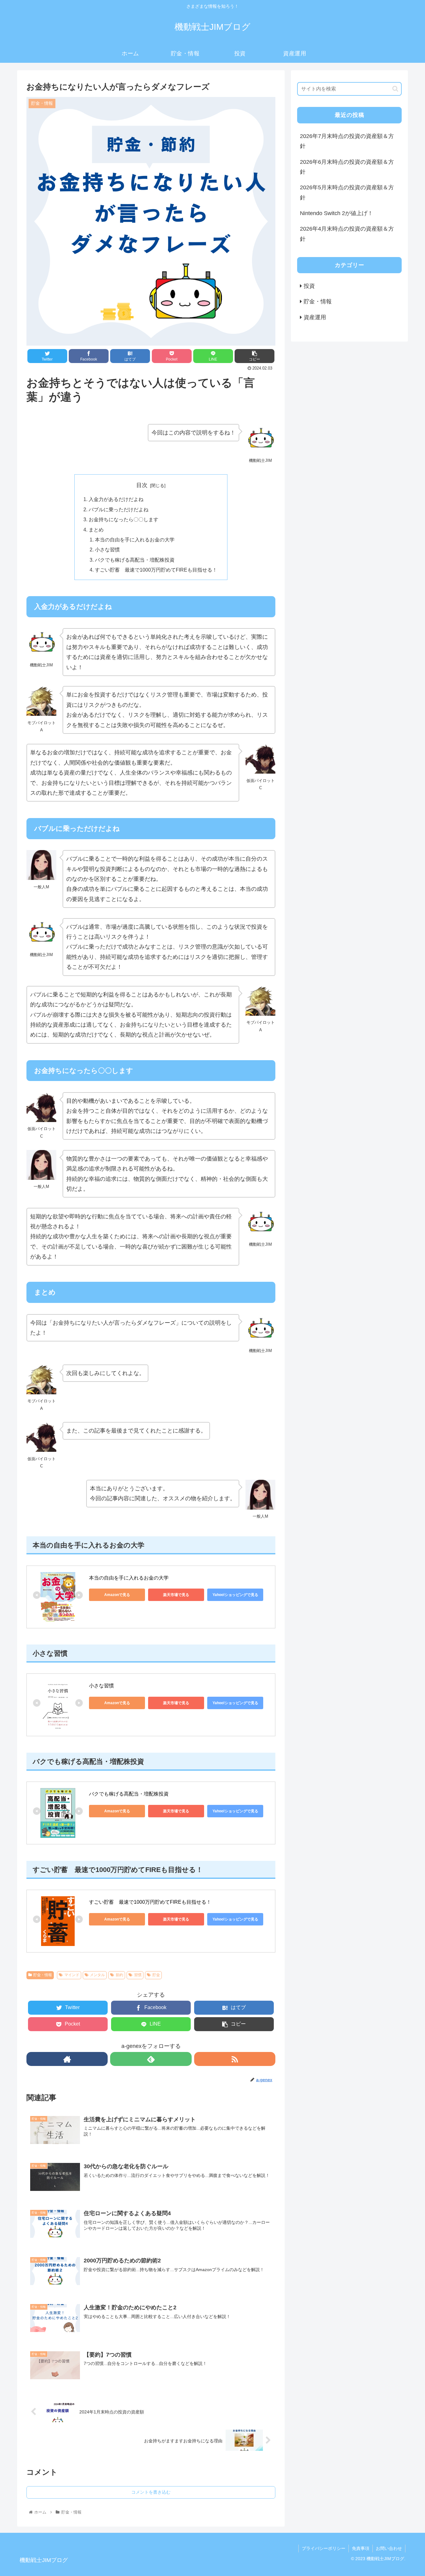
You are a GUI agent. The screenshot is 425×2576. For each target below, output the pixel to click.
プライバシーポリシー (324, 2548)
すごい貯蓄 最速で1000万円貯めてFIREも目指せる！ (156, 570)
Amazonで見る (117, 1595)
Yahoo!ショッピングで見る (235, 1595)
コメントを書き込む (151, 2492)
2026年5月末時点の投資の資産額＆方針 (347, 192)
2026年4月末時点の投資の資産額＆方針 (347, 234)
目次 (142, 485)
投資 (309, 286)
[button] (395, 89)
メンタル (97, 1975)
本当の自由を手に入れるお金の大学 (135, 540)
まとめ (96, 530)
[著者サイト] (67, 2059)
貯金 (156, 1975)
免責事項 (361, 2548)
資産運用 (315, 317)
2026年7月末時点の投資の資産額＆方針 (347, 141)
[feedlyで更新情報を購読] (151, 2059)
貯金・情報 (43, 1975)
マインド (72, 1975)
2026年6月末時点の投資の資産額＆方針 (347, 167)
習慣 (138, 1975)
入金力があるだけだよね (116, 499)
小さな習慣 (107, 550)
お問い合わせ (389, 2548)
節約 (119, 1975)
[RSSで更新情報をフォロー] (235, 2059)
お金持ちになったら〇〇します (124, 519)
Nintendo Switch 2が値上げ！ (336, 213)
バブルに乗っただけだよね (119, 509)
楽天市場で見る (176, 1595)
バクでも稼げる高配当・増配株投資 (135, 560)
